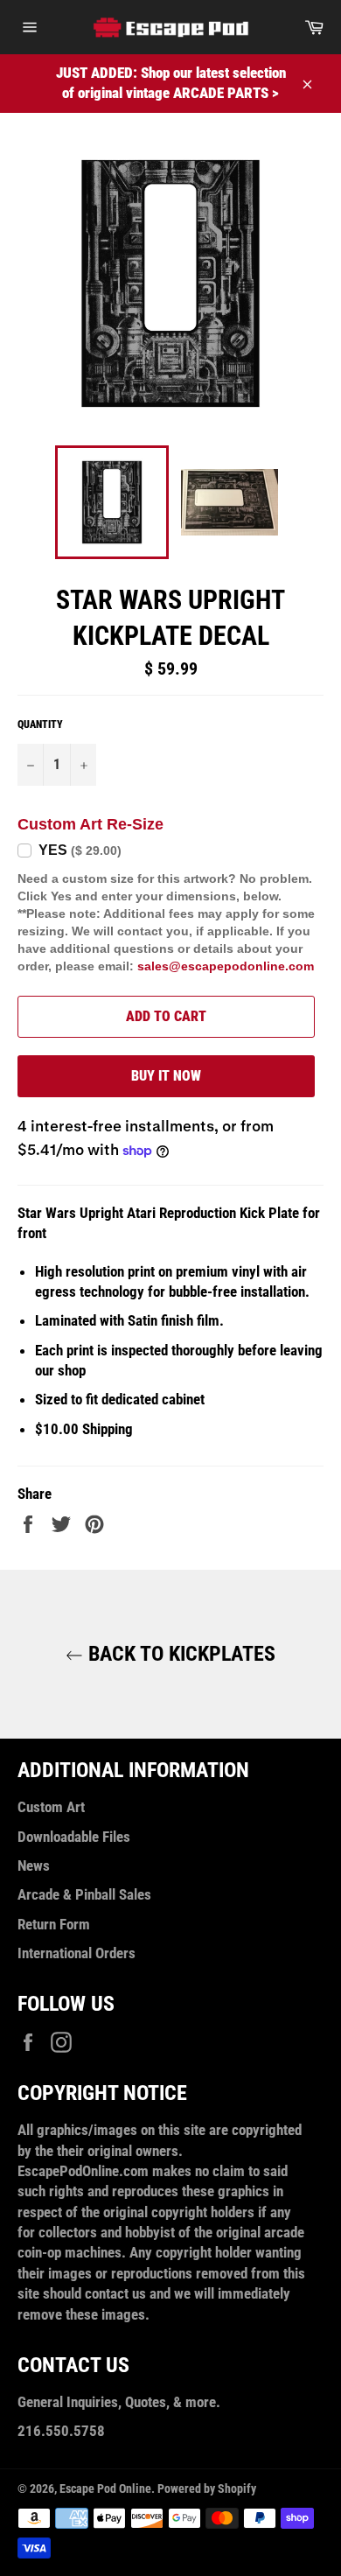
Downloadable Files (74, 1837)
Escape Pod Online (105, 2488)
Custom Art (51, 1807)
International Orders (77, 1953)
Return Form (54, 1924)
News (34, 1865)
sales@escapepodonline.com (226, 966)
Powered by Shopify (207, 2488)
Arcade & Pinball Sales (84, 1894)
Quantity (40, 724)
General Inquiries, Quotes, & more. (119, 2402)
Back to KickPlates (179, 1654)
